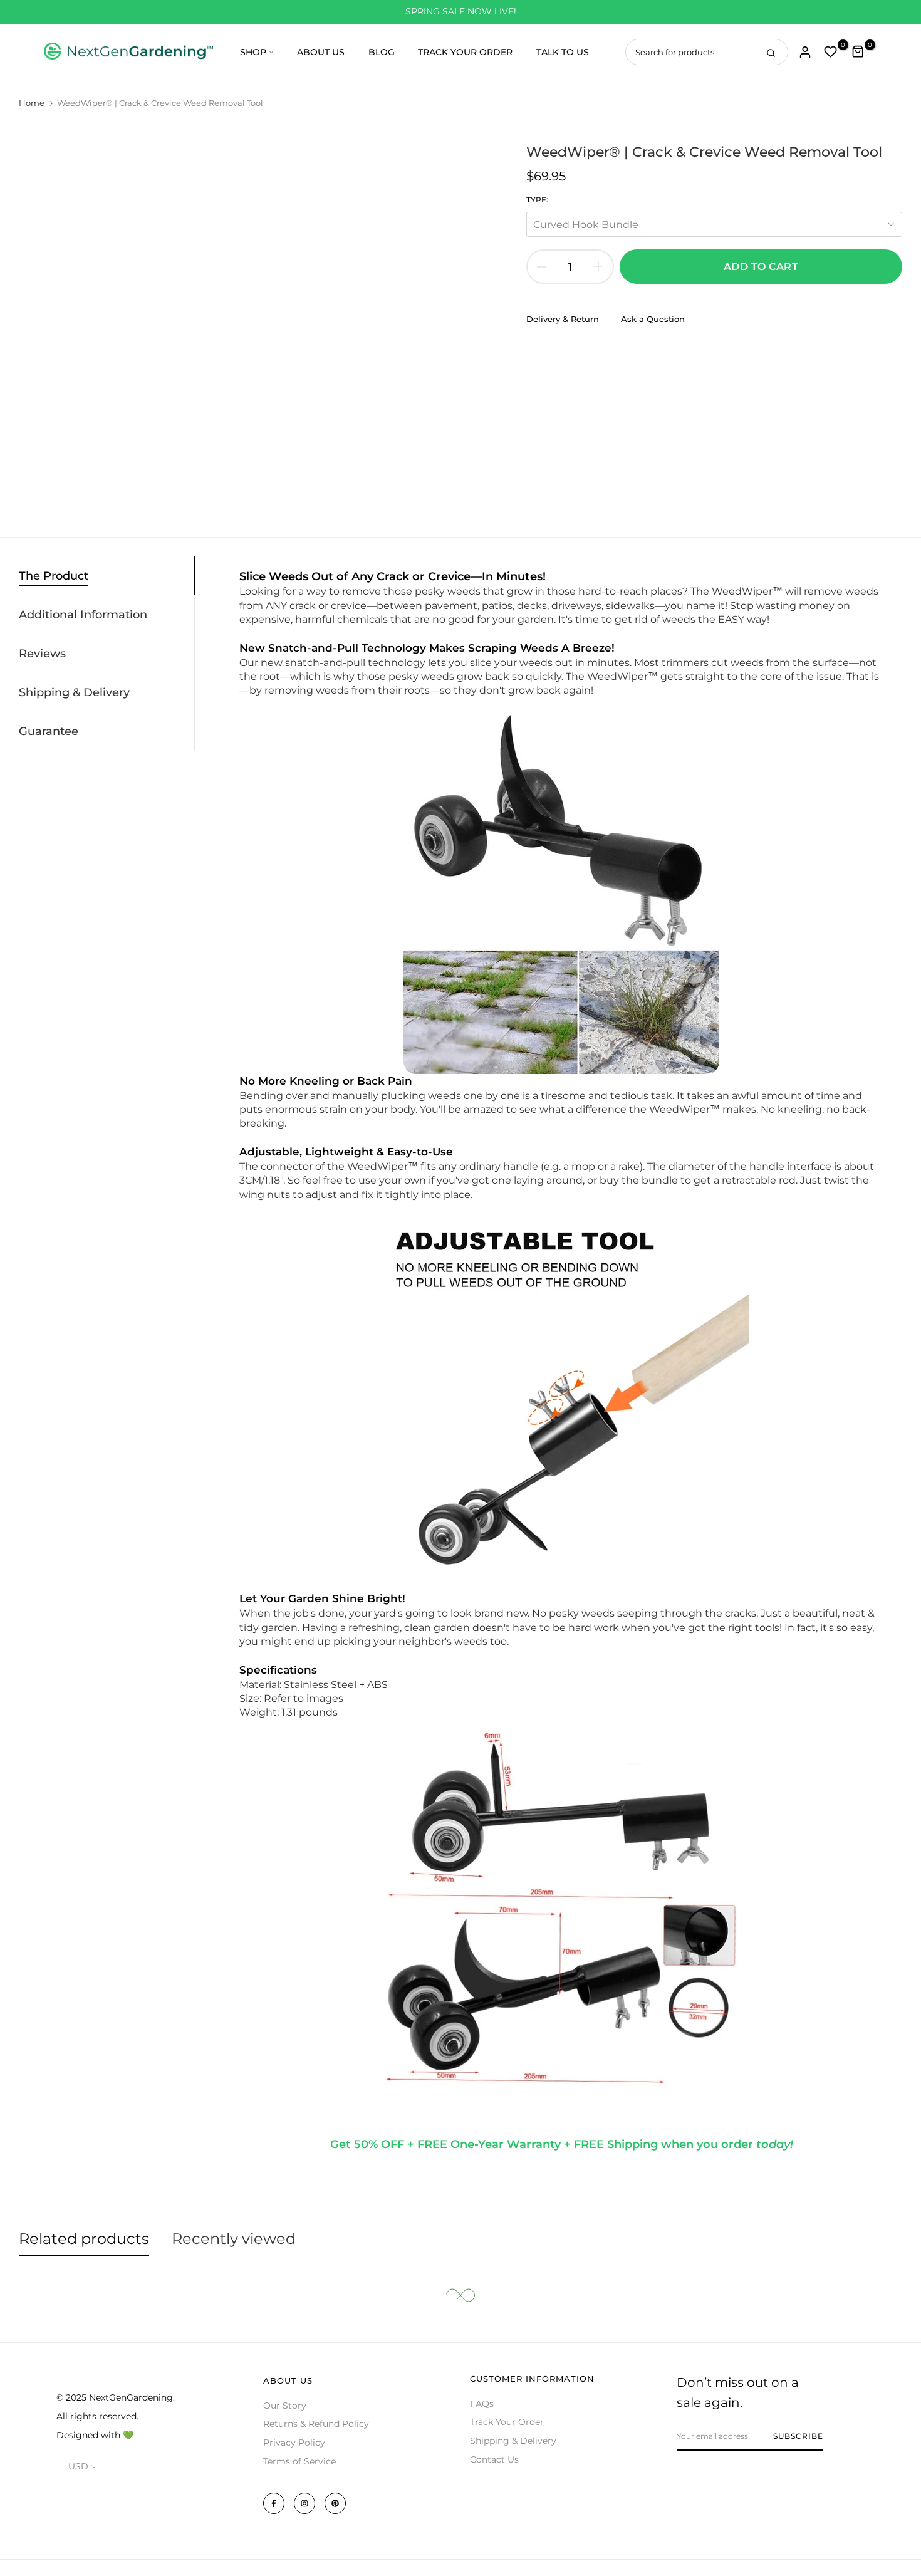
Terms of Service (299, 2461)
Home (32, 103)
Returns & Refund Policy (316, 2424)
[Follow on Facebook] (274, 2503)
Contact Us (494, 2459)
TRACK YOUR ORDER (465, 52)
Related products (84, 2239)
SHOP (253, 52)
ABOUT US (321, 52)
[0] (831, 52)
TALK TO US (563, 52)
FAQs (482, 2404)
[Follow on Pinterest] (335, 2503)
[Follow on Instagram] (304, 2503)
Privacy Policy (294, 2443)
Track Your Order (507, 2422)
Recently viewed (234, 2239)
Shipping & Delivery (513, 2441)
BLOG (382, 52)
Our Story (285, 2406)
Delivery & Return (563, 319)
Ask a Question (653, 319)
